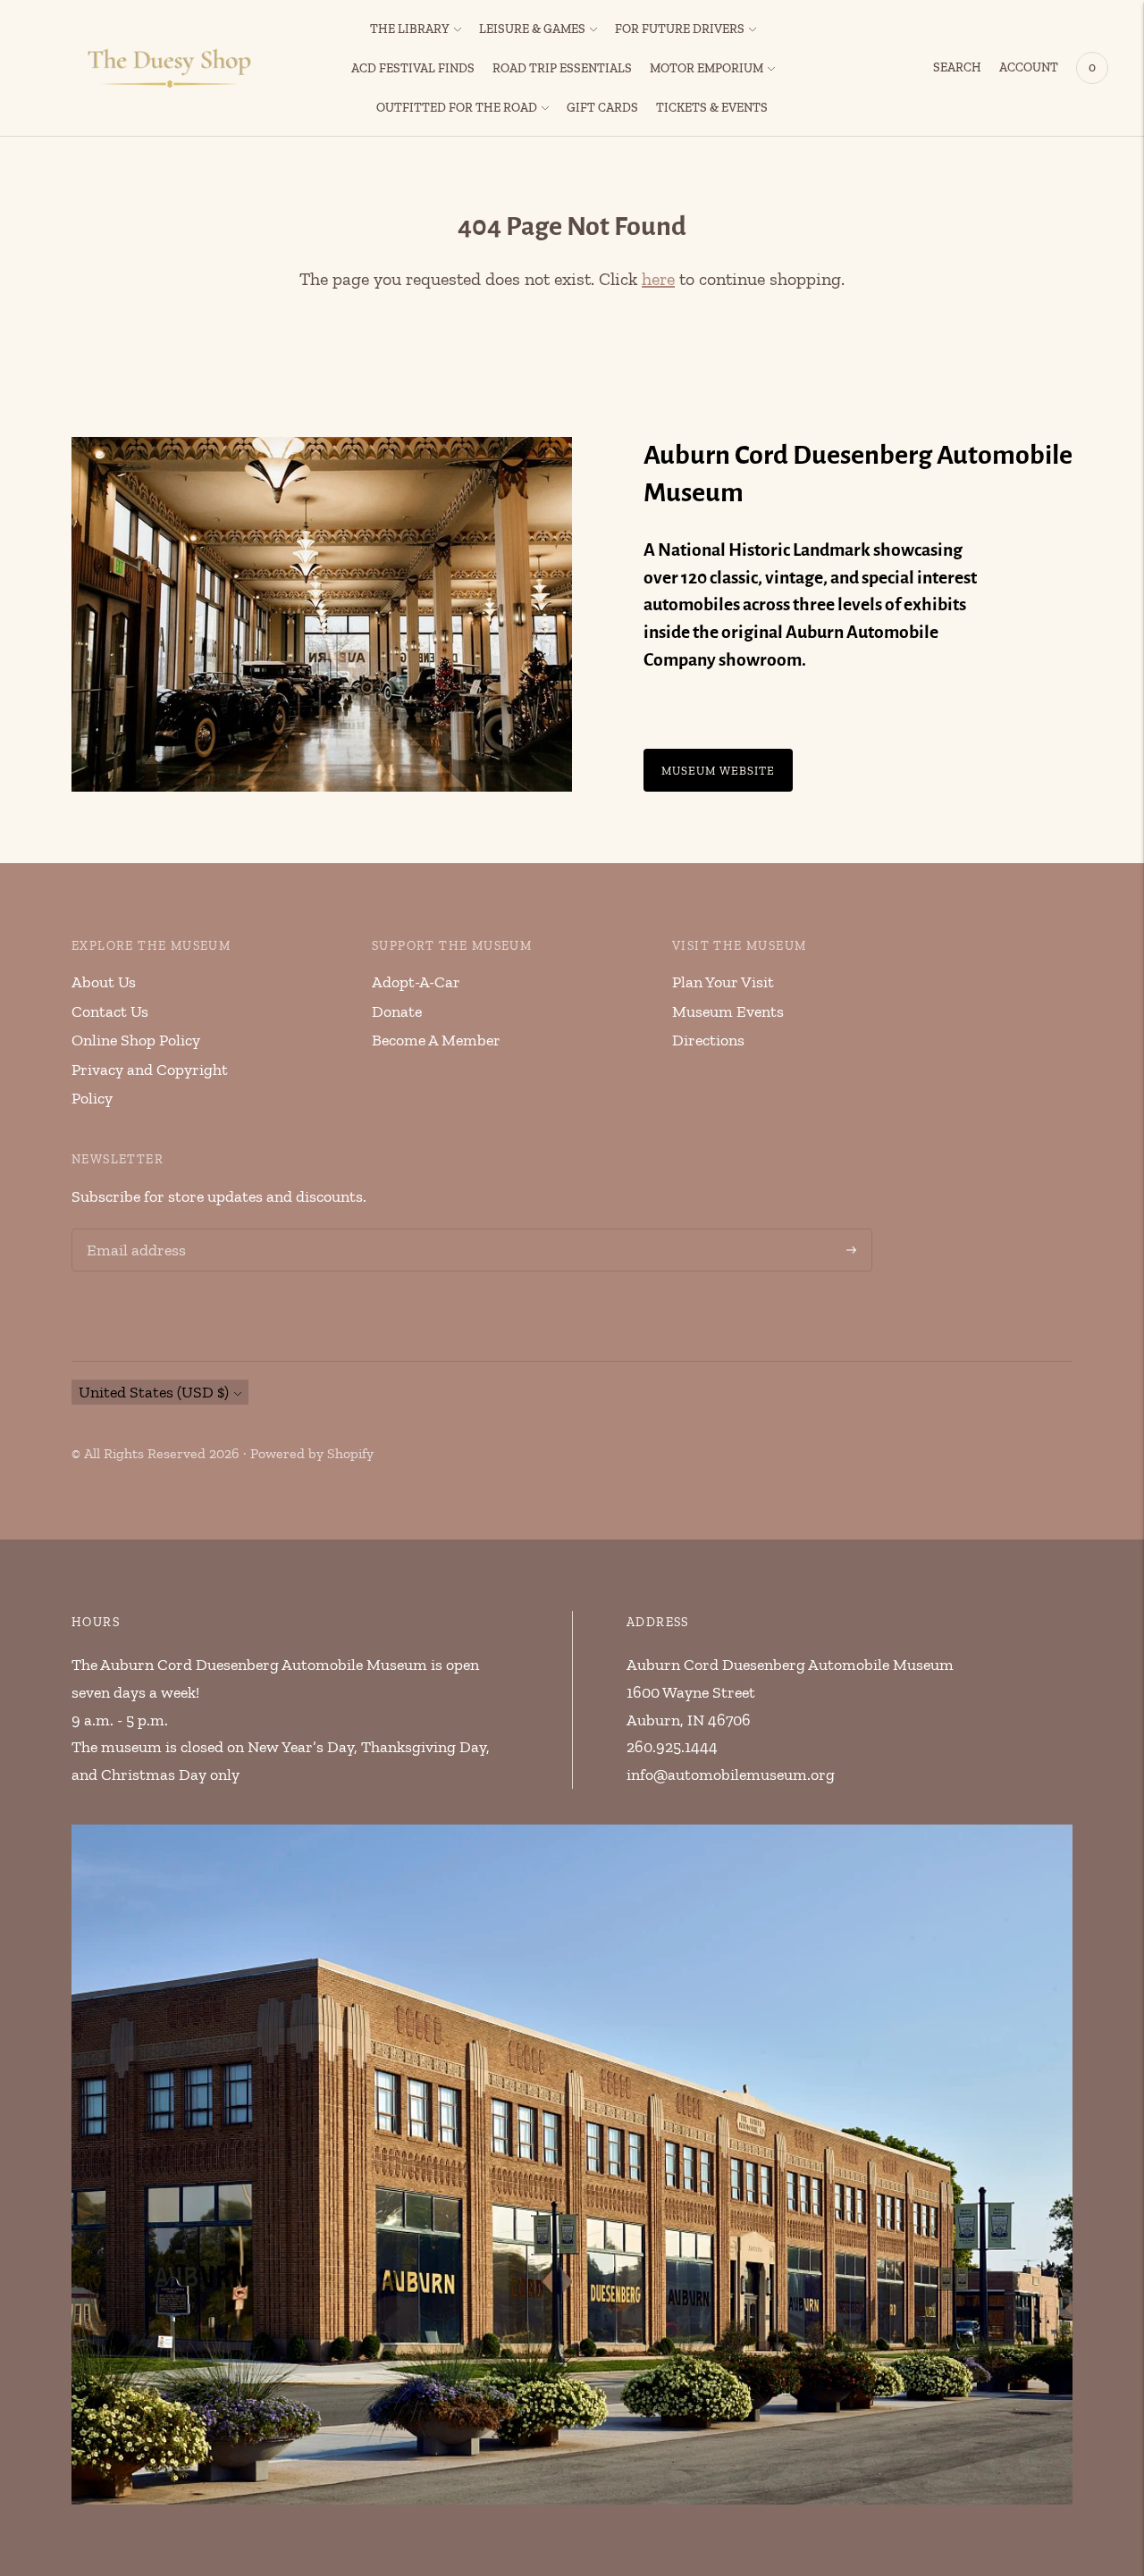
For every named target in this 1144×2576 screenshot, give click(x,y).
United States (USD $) (154, 1392)
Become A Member (436, 1040)
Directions (708, 1040)
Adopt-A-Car (416, 982)
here (658, 279)
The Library (410, 29)
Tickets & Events (712, 108)
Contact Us (110, 1011)
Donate (397, 1011)
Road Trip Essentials (562, 68)
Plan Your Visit (723, 982)
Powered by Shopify (312, 1453)
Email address (133, 1232)
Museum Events (728, 1011)
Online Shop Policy (136, 1040)
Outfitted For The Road (457, 108)
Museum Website (718, 770)
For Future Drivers (680, 29)
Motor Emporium (707, 68)
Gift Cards (602, 108)
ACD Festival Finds (413, 68)
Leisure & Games (532, 29)
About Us (104, 982)
